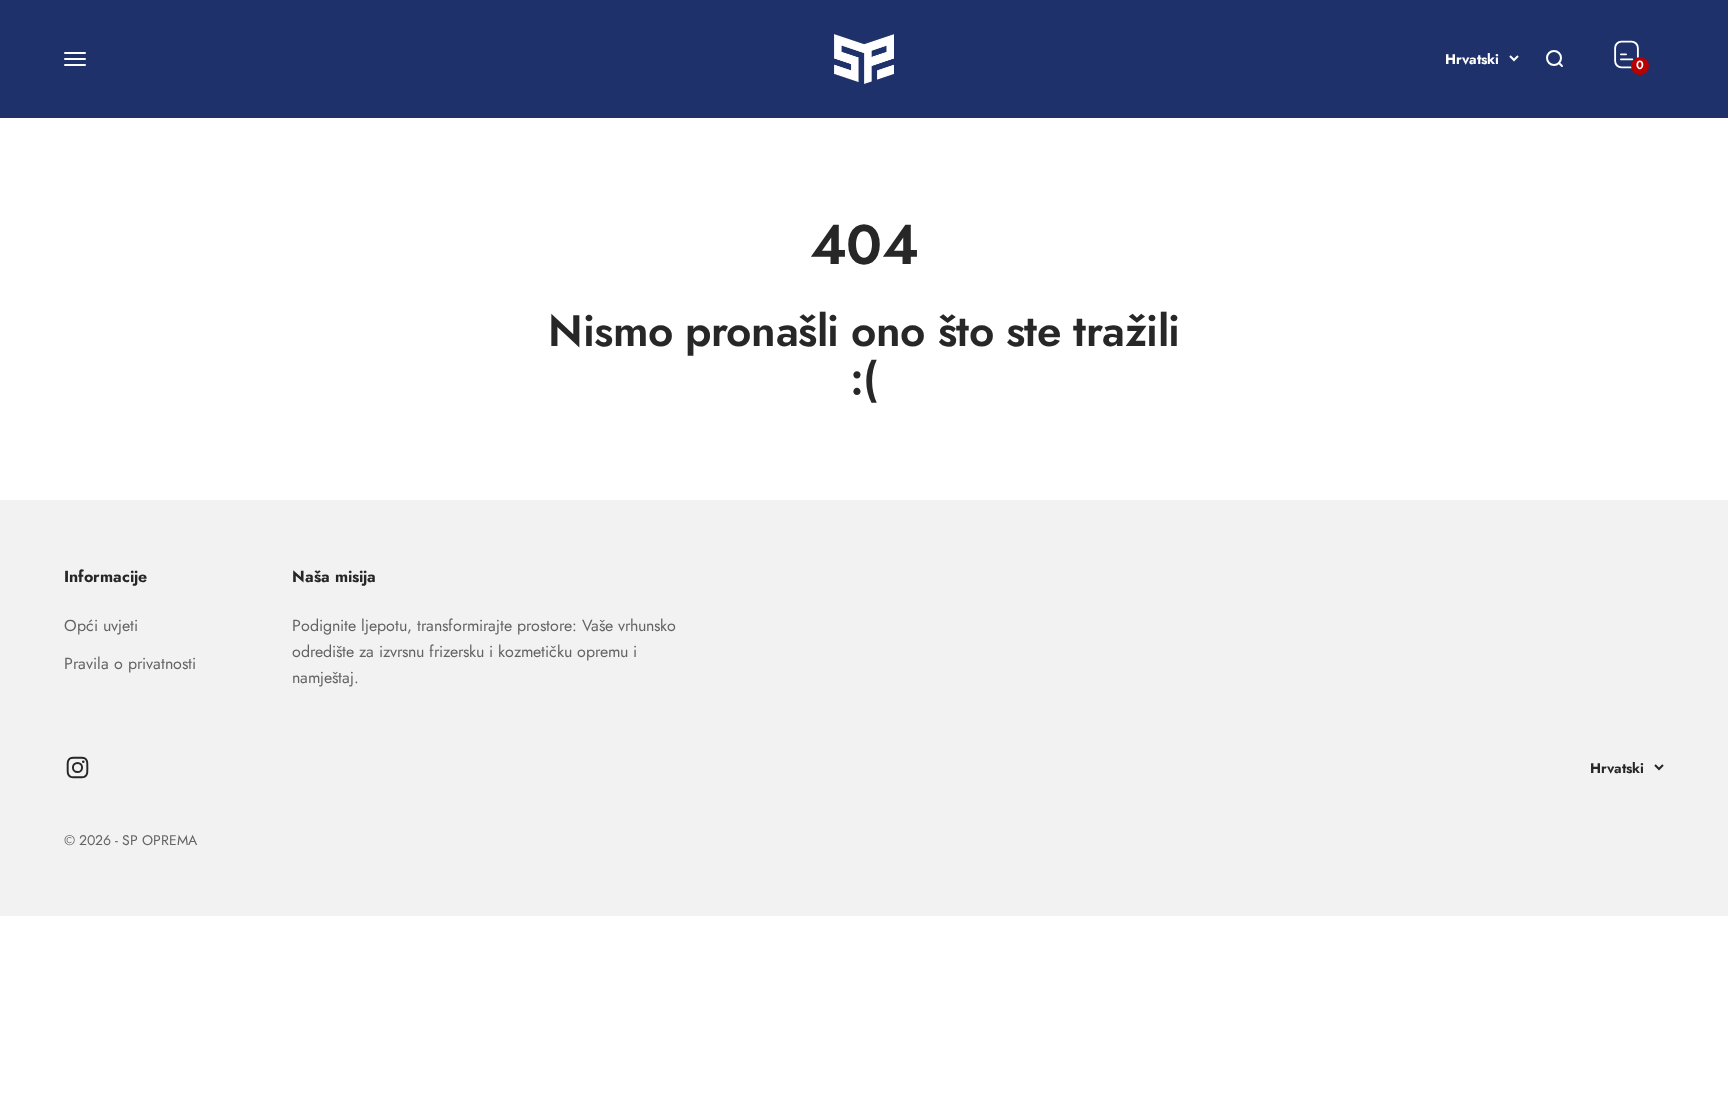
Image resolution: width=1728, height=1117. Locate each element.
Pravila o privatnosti (130, 663)
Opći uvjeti (101, 625)
